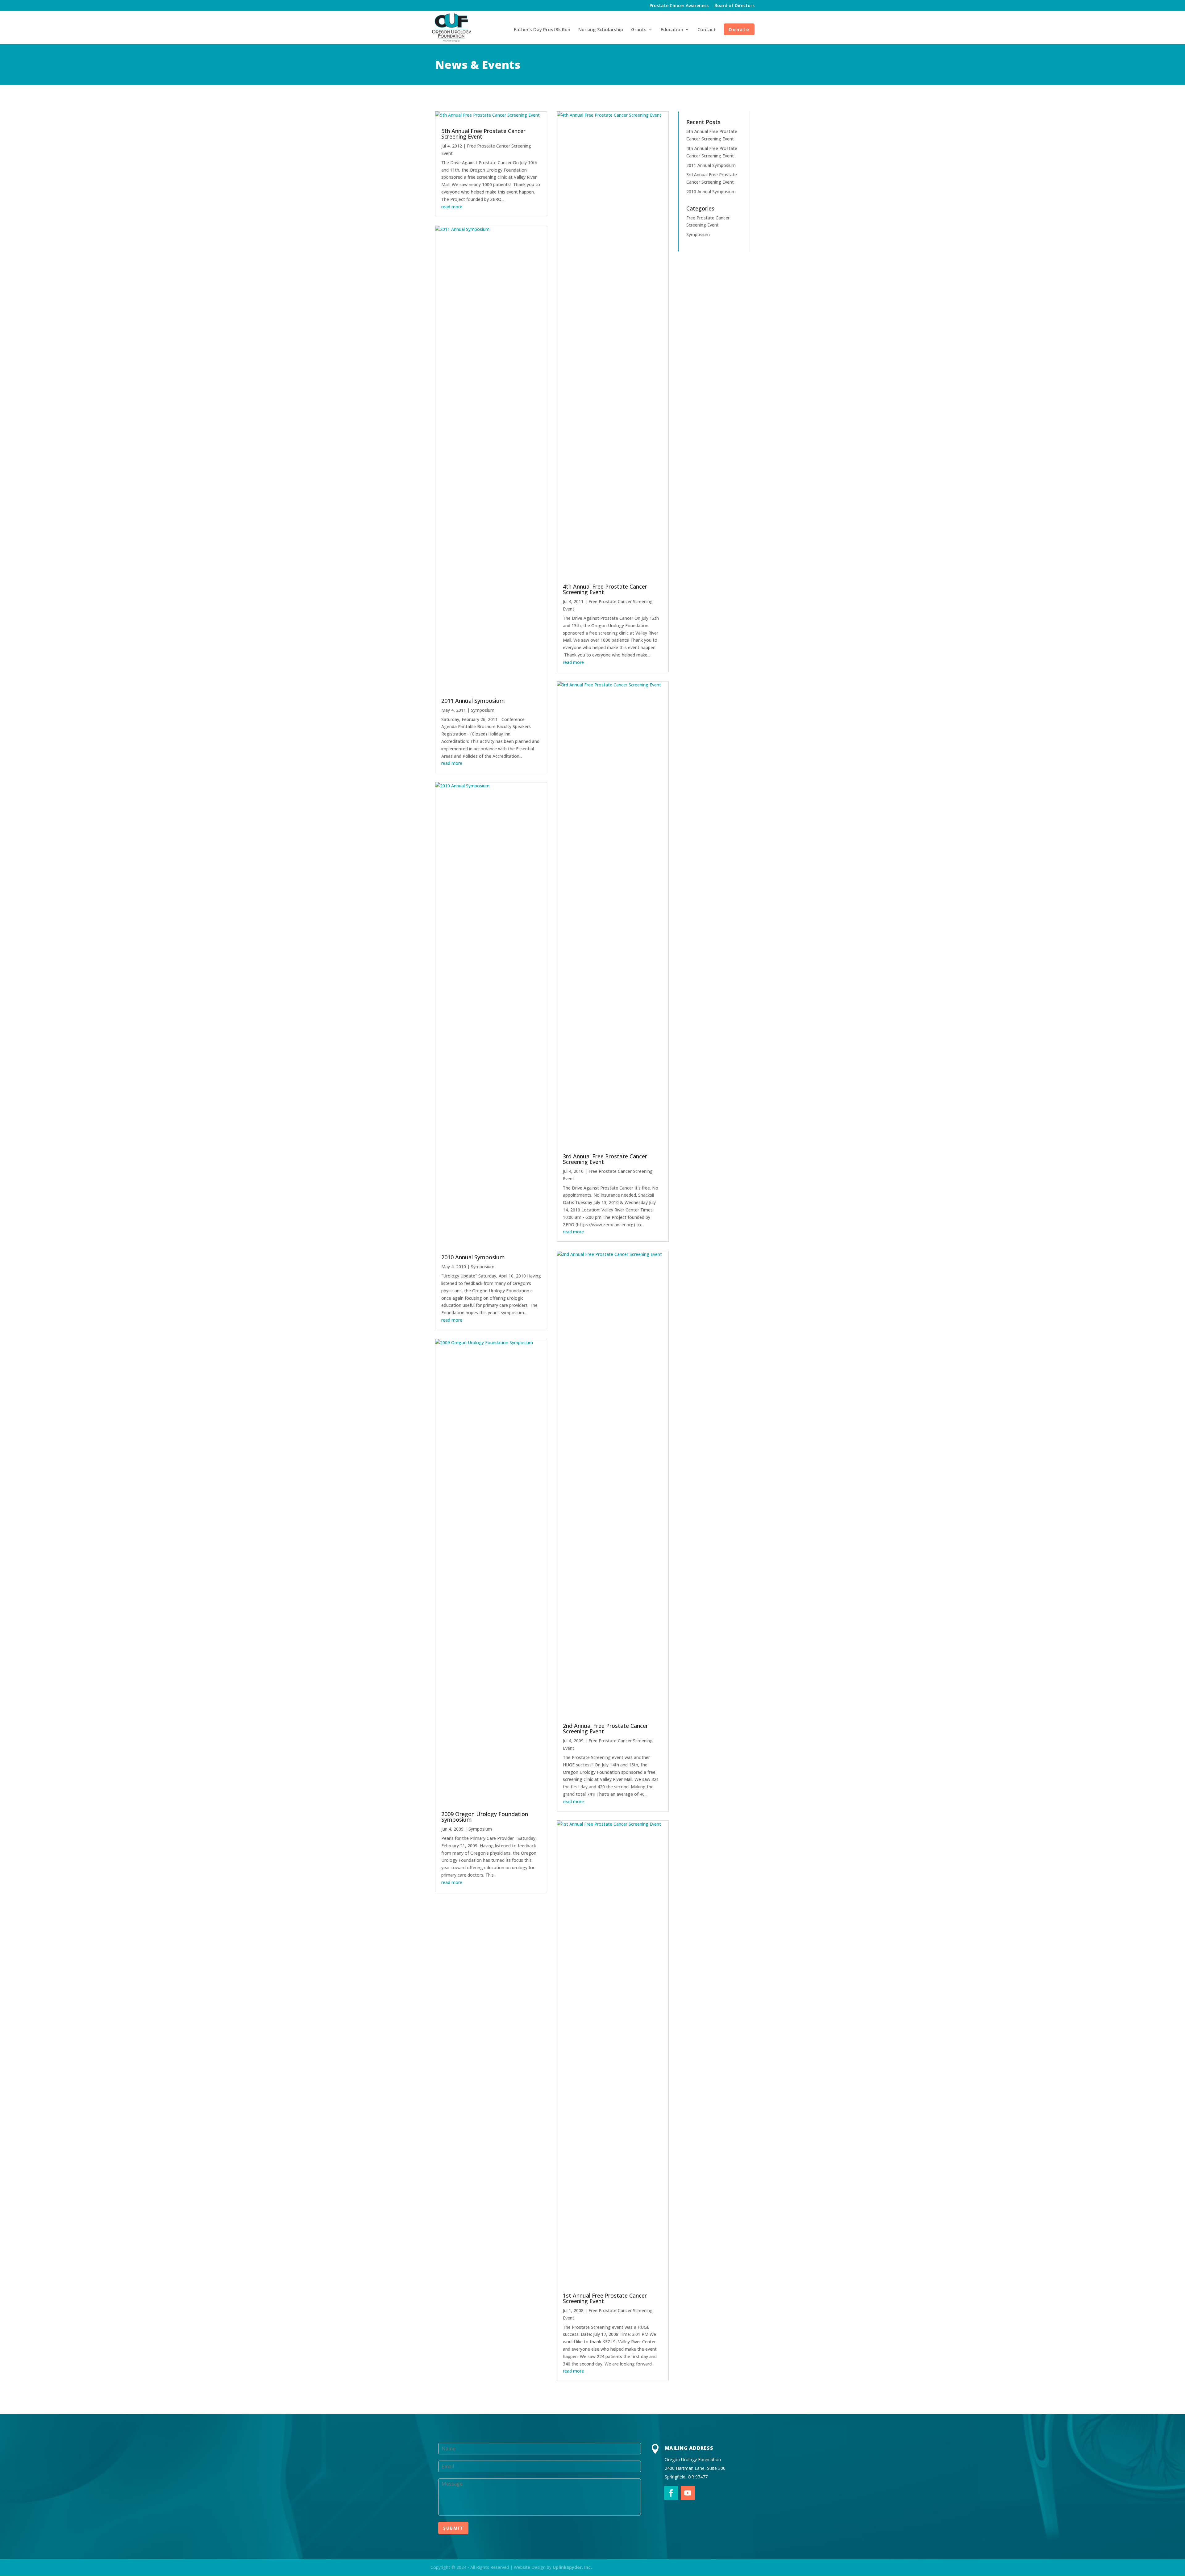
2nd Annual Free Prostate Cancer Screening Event (605, 1728)
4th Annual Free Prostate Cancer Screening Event (605, 589)
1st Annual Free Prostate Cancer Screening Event (605, 2298)
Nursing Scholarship (601, 30)
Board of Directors (734, 6)
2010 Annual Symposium (473, 1257)
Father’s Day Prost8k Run (542, 30)
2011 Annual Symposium (473, 701)
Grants (639, 30)
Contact (707, 30)
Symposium (483, 710)
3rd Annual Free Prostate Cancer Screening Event (605, 1159)
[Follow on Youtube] (688, 2493)
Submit (453, 2528)
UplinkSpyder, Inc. (572, 2567)
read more (452, 207)
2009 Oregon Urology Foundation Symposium (485, 1817)
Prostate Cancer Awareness (679, 6)
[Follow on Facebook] (671, 2493)
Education (672, 30)
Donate (739, 29)
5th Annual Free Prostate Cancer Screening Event (483, 134)
